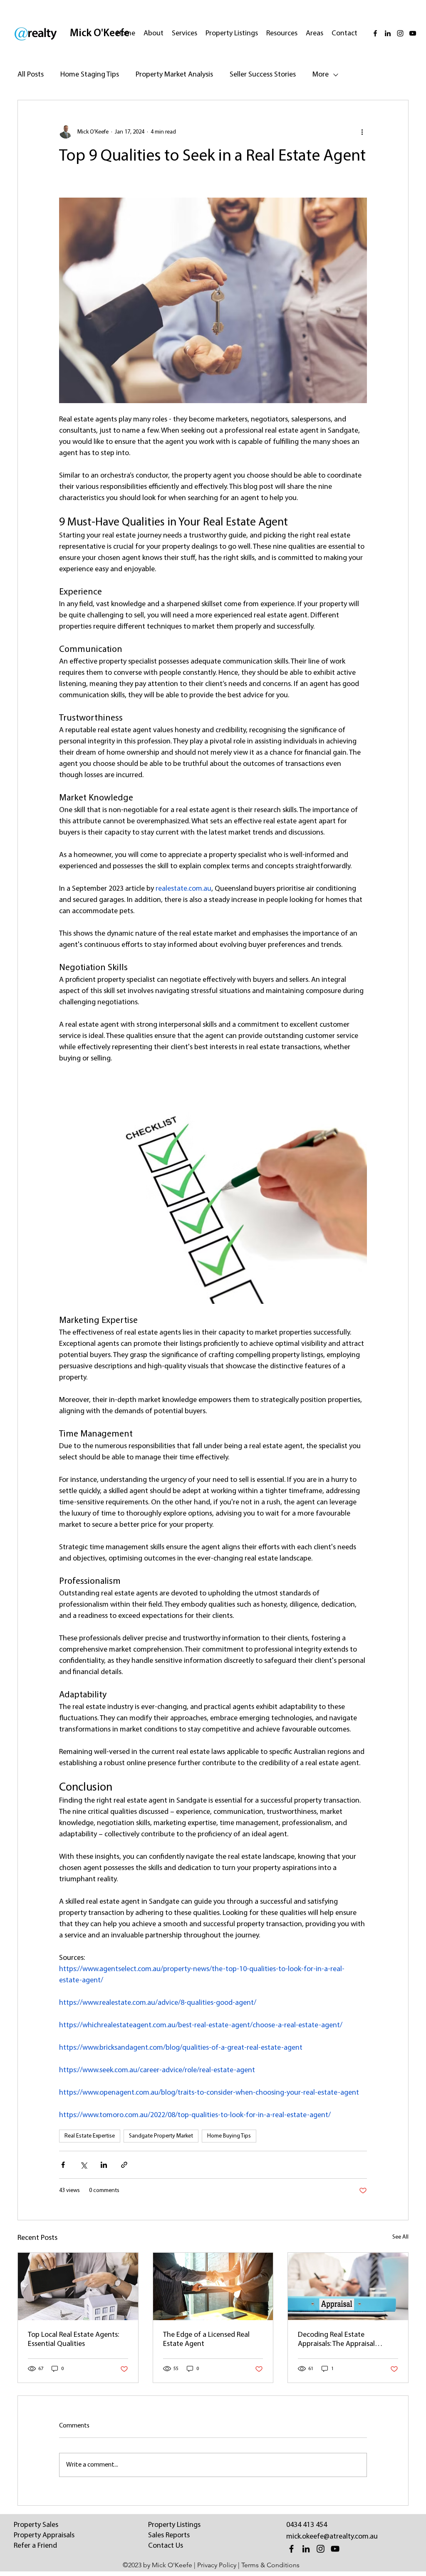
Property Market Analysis (174, 75)
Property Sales (36, 2525)
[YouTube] (413, 33)
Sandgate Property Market (161, 2136)
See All (400, 2237)
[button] (185, 34)
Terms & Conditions (270, 2565)
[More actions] (362, 132)
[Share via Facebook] (63, 2165)
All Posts (31, 75)
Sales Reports (169, 2536)
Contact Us (166, 2546)
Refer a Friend (35, 2546)
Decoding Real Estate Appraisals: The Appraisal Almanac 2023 (336, 2340)
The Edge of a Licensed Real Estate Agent (206, 2340)
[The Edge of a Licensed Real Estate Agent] (213, 2286)
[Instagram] (400, 33)
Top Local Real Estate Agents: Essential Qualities (73, 2340)
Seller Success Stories (263, 75)
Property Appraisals (44, 2536)
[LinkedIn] (388, 33)
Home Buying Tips (229, 2136)
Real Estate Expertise (90, 2136)
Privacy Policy (217, 2565)
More (321, 75)
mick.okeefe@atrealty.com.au (332, 2537)
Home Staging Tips (90, 75)
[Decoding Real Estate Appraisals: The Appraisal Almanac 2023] (348, 2286)
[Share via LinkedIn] (104, 2165)
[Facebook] (375, 33)
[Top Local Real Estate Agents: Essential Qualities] (78, 2286)
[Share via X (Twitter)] (83, 2165)
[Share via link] (124, 2165)
